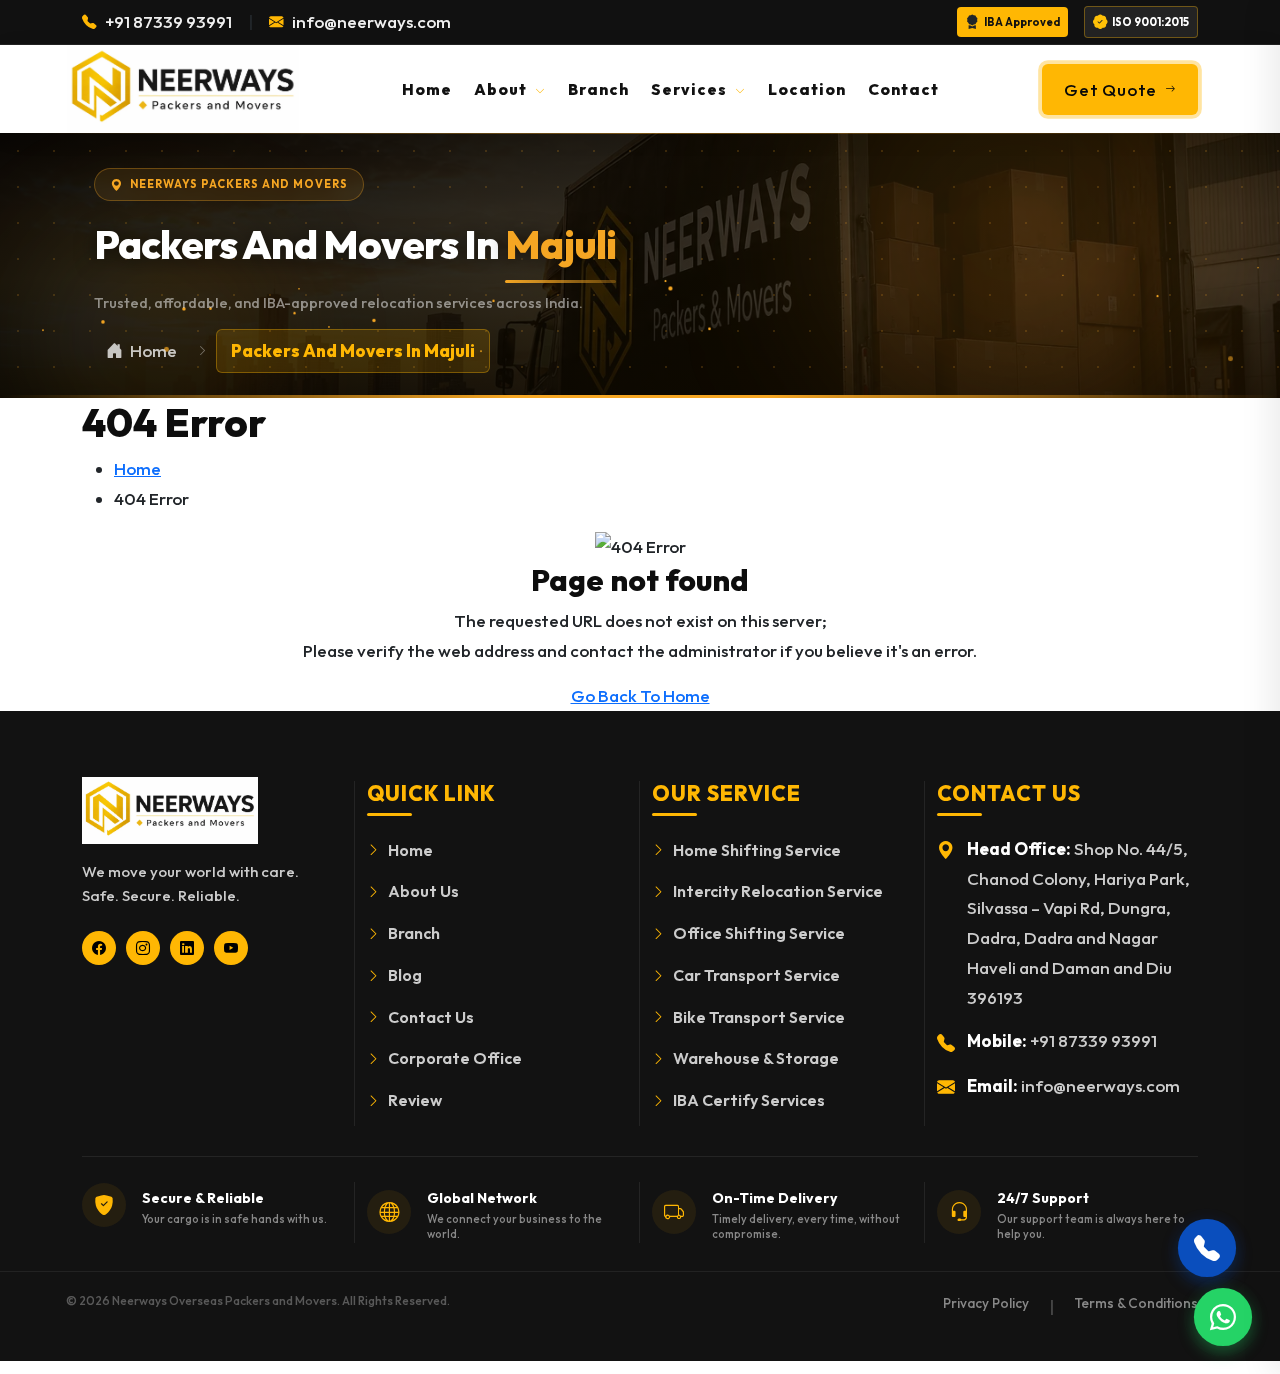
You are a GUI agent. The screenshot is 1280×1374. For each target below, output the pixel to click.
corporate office (455, 1058)
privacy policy (986, 1303)
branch (598, 89)
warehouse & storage (756, 1058)
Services (691, 89)
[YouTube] (231, 948)
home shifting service (757, 850)
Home (137, 468)
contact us (431, 1017)
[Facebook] (99, 948)
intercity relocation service (778, 891)
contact (903, 89)
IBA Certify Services (749, 1100)
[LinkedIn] (187, 948)
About (502, 89)
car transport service (756, 975)
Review (415, 1100)
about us (423, 891)
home (427, 89)
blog (405, 975)
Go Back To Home (640, 695)
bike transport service (759, 1017)
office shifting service (759, 933)
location (807, 89)
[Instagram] (143, 948)
